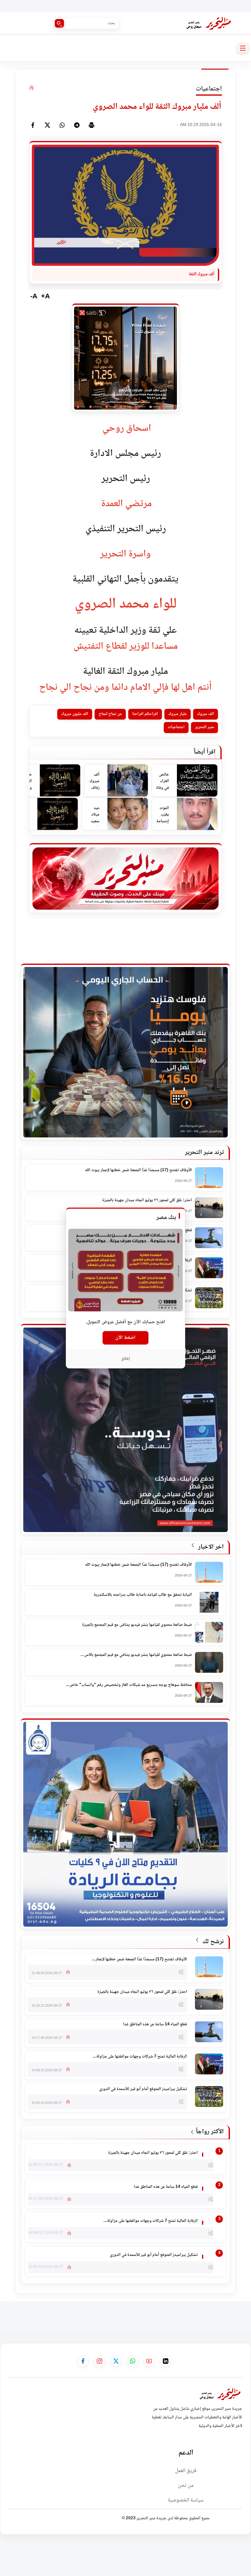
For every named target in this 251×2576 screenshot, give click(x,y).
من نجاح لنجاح (110, 714)
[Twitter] (47, 125)
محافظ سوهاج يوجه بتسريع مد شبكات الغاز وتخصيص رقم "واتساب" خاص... (129, 1685)
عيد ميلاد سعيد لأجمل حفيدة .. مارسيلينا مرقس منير (92, 815)
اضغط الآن (125, 1338)
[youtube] (149, 2361)
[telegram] (77, 125)
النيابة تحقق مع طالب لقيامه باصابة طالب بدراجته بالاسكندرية (143, 1595)
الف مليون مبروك (75, 714)
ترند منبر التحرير (204, 1153)
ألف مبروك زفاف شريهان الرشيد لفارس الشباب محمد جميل (94, 782)
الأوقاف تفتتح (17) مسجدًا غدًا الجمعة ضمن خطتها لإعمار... (139, 1960)
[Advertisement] (140, 2315)
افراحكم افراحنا (145, 714)
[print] (92, 125)
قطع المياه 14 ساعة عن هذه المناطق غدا (155, 2025)
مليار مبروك (178, 714)
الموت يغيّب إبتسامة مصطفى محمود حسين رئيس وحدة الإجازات (162, 815)
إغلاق (126, 1359)
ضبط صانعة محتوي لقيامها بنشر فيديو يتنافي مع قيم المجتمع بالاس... (136, 1655)
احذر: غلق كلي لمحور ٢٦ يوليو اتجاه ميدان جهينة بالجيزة (147, 1201)
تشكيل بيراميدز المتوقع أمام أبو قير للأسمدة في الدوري (143, 2089)
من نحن (186, 2486)
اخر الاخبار (210, 1547)
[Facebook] (33, 125)
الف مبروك (206, 714)
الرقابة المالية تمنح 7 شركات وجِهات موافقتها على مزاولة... (140, 2057)
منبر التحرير (204, 727)
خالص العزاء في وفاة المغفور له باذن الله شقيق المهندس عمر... (162, 782)
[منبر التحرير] (208, 23)
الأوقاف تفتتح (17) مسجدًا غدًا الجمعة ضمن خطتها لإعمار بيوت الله (139, 1171)
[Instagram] (99, 2361)
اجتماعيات (176, 727)
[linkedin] (166, 2361)
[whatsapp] (62, 125)
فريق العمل (186, 2471)
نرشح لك (212, 1942)
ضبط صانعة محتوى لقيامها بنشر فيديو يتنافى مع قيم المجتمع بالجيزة (137, 1625)
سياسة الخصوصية (186, 2500)
